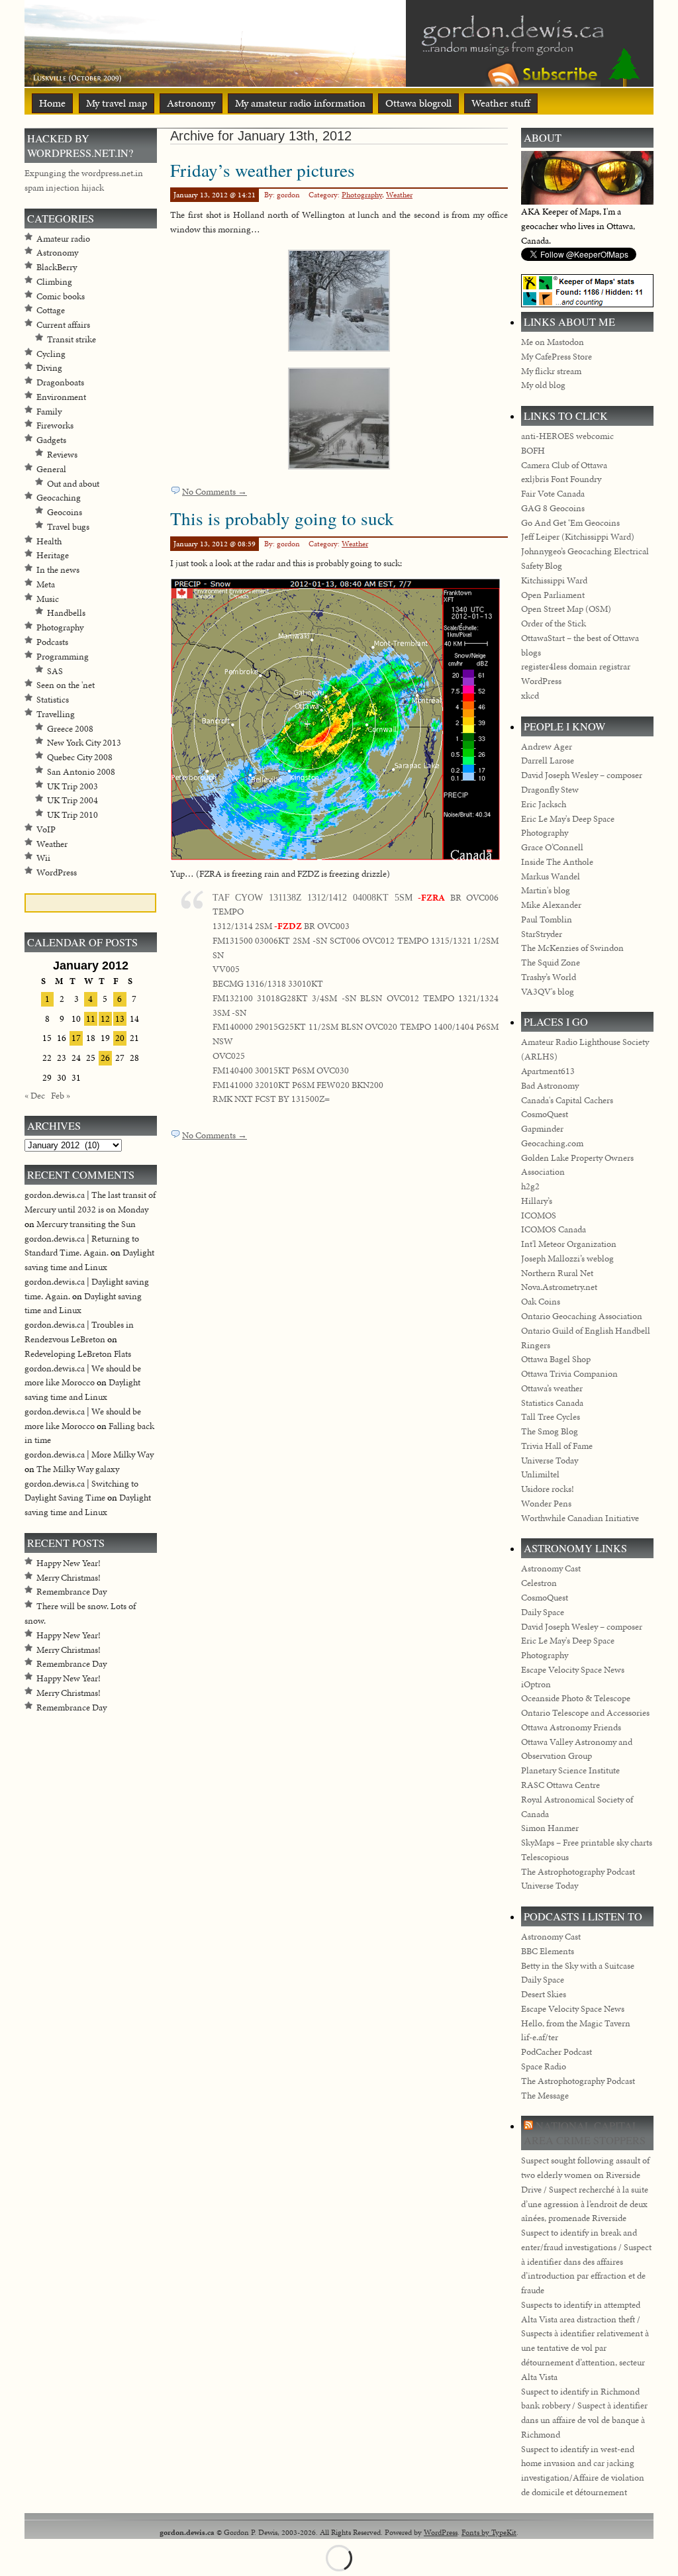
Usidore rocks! (548, 1489)
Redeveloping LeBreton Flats (78, 1354)
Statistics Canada (552, 1403)
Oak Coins (541, 1302)
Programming (63, 657)
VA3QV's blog (548, 992)
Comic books (61, 296)
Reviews (62, 455)
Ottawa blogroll (418, 103)
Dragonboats (60, 382)
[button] (339, 301)
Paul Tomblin (547, 919)
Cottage (51, 310)
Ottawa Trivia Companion (569, 1374)
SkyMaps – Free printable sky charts (587, 1843)
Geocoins (65, 512)
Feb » (61, 1096)
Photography (362, 195)
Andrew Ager (547, 747)
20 (120, 1038)
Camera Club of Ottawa (564, 465)
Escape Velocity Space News (573, 1670)
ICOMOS (539, 1215)
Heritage (53, 555)
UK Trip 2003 (73, 786)
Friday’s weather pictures (263, 170)
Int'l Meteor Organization (569, 1244)
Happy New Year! (69, 1563)
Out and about (73, 484)
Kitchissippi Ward (554, 580)
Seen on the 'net (66, 685)
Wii (43, 858)
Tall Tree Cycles (551, 1417)
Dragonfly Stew (550, 790)
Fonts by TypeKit (489, 2532)
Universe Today (550, 1461)
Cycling (51, 354)
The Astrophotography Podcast (578, 1872)
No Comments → (215, 492)
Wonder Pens (546, 1504)
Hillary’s (537, 1201)
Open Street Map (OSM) (566, 609)
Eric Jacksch (544, 804)
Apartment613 (548, 1071)
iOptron (536, 1684)
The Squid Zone (551, 963)
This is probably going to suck (282, 518)
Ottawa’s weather (552, 1388)
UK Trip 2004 (73, 800)
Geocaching (59, 498)
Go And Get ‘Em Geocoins (570, 523)
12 (105, 1019)
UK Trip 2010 (73, 815)
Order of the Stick (554, 623)
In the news (58, 570)
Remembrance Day (72, 1592)
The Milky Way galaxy (78, 1469)
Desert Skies (544, 1994)
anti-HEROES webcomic (567, 436)
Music (48, 599)
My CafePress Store (557, 357)
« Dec (35, 1096)
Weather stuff (501, 103)
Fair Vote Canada (553, 494)
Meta (46, 584)
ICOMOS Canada (554, 1229)
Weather (399, 195)
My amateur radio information (300, 103)
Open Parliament (553, 595)
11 (91, 1019)
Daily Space (543, 1612)
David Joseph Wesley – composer (582, 775)
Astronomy (191, 103)
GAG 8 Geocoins (553, 508)
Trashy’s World (549, 977)
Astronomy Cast (551, 1568)
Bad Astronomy (550, 1086)
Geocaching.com (552, 1143)
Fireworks (55, 425)
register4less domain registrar (576, 667)
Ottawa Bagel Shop (556, 1359)
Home (52, 103)
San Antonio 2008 (81, 772)
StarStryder (542, 934)
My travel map (117, 103)
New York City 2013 (84, 743)
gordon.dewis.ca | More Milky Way (89, 1455)
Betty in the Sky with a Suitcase (578, 1966)
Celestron (539, 1583)
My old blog (543, 385)
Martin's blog (546, 890)
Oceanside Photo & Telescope (576, 1698)
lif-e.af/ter (540, 2037)
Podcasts (52, 642)
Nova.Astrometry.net (559, 1287)
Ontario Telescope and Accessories (585, 1713)
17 (76, 1038)
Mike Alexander (551, 905)
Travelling (56, 714)
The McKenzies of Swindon (572, 948)
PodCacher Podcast (557, 2052)
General (51, 469)
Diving (49, 368)
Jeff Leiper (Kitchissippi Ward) (578, 537)
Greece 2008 (70, 729)
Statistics (53, 700)
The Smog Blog (550, 1431)
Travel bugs (68, 527)
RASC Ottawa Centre (560, 1785)
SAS (55, 671)
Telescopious (545, 1857)
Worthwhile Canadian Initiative (580, 1518)
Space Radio (544, 2066)
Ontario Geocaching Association (582, 1316)
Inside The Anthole (557, 862)
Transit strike (72, 339)
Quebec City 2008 (80, 757)
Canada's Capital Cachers (567, 1100)
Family (49, 412)
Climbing (54, 282)
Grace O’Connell (552, 847)
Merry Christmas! (69, 1578)
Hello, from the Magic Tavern (576, 2023)
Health (49, 541)
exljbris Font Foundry (561, 479)
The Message (545, 2096)
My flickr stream (551, 371)
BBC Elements (548, 1951)
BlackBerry (57, 267)
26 (105, 1058)
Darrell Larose (548, 761)
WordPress (57, 872)
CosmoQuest (545, 1114)
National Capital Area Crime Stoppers (585, 2133)
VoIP (46, 829)
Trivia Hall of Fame (557, 1446)
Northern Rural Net (557, 1273)
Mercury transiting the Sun (86, 1224)
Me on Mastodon (553, 342)
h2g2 (530, 1186)
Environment (61, 397)
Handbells (66, 613)
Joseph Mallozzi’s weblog (567, 1259)
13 (120, 1019)
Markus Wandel (551, 876)
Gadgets (51, 440)
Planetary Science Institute (570, 1770)
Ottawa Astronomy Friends (571, 1727)
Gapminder (542, 1129)
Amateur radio (63, 239)
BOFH (533, 451)
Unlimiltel (540, 1474)
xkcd (530, 696)
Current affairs (63, 325)
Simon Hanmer (550, 1828)
